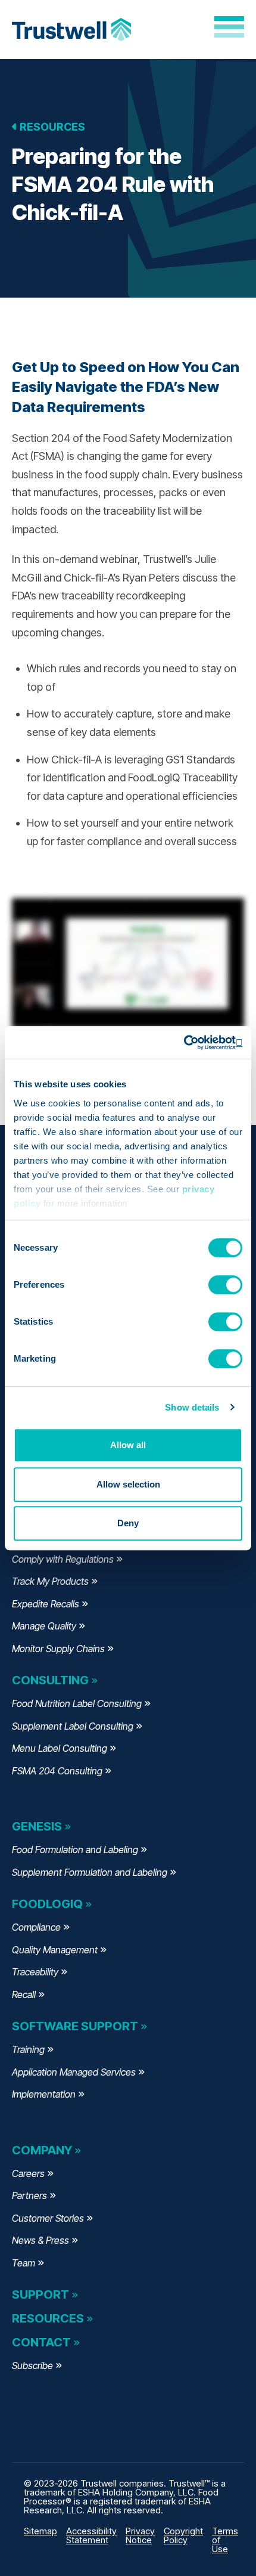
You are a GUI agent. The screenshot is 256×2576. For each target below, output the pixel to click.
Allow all (128, 1445)
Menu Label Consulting (60, 1748)
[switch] (225, 1285)
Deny (128, 1523)
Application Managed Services (74, 2072)
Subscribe (32, 2365)
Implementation (44, 2094)
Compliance (36, 1927)
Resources (51, 127)
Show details (192, 1407)
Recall (24, 1994)
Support (40, 2294)
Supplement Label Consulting (73, 1726)
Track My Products (50, 1581)
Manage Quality (44, 1626)
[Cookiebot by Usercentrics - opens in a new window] (190, 1043)
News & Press (40, 2240)
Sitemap (40, 2531)
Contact (41, 2342)
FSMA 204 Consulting (57, 1771)
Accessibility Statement (91, 2535)
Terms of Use (225, 2540)
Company (42, 2150)
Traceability (35, 1972)
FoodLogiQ (47, 1904)
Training (28, 2049)
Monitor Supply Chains (58, 1649)
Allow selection (128, 1484)
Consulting (50, 1680)
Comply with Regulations (63, 1559)
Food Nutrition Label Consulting (77, 1703)
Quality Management (55, 1950)
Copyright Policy (183, 2535)
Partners (29, 2195)
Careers (28, 2173)
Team (24, 2263)
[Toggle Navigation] (229, 27)
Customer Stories (48, 2218)
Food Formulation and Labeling (75, 1850)
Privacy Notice (140, 2535)
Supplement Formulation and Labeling (90, 1872)
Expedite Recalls (46, 1604)
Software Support (75, 2026)
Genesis (37, 1826)
